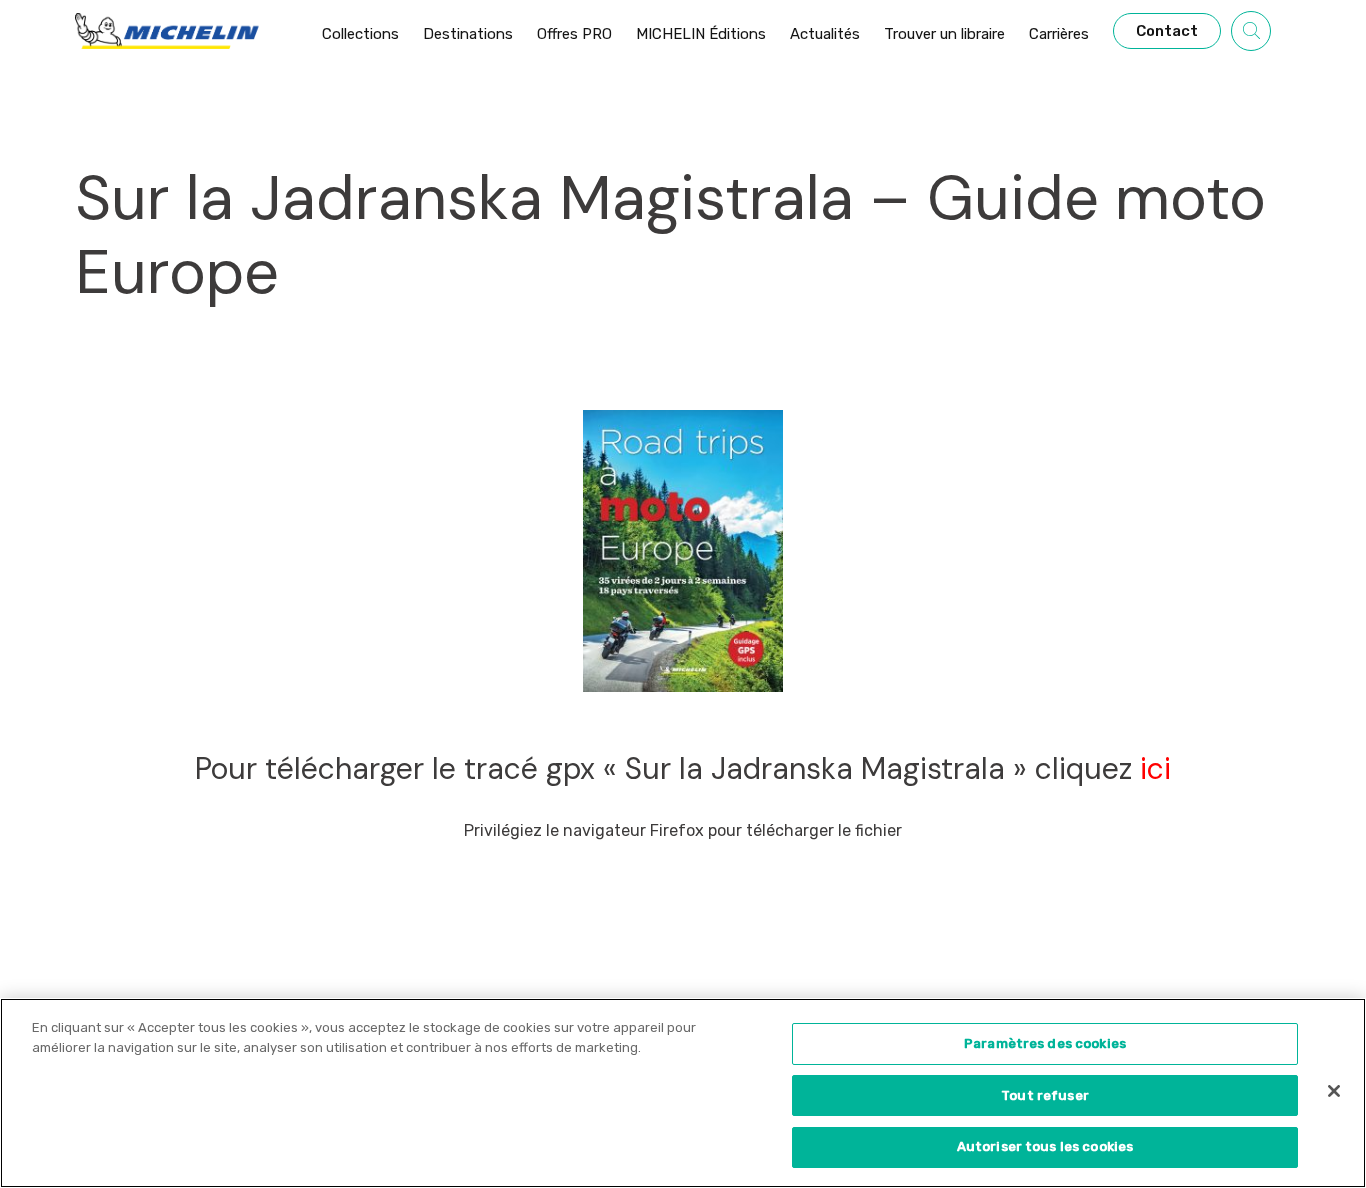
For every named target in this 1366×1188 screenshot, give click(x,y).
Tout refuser (1045, 1095)
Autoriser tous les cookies (1045, 1146)
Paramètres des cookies (1045, 1043)
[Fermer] (1334, 1091)
